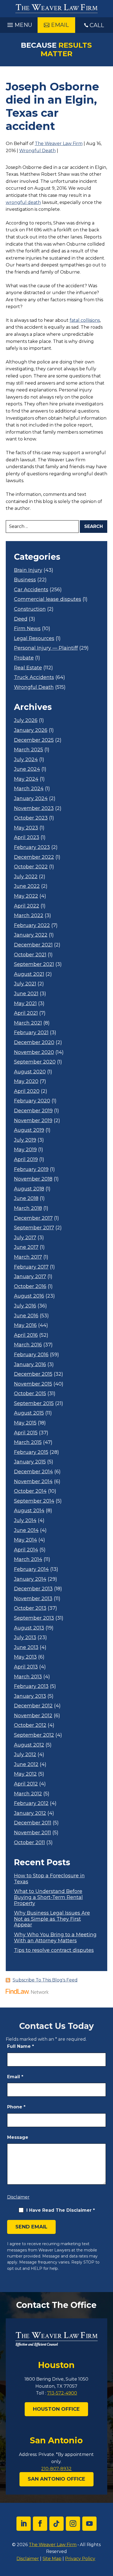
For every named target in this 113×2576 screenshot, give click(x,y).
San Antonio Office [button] (56, 2479)
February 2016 (31, 1355)
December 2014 (33, 1472)
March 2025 (29, 750)
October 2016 (30, 1286)
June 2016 (26, 1316)
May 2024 (26, 779)
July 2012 (25, 1755)
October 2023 (31, 818)
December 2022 (34, 857)
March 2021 (28, 1023)
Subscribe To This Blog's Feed (45, 1980)
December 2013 (33, 1589)
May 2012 (25, 1774)
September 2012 (34, 1735)
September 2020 (35, 1062)
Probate (24, 658)
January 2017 (30, 1277)
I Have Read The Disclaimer (61, 2210)
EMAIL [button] (60, 25)
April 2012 (26, 1784)
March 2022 (29, 916)
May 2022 (26, 896)
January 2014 (30, 1579)
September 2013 (34, 1618)
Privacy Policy (80, 2559)
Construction (30, 609)
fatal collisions (85, 320)
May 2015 (25, 1423)
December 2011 (33, 1823)
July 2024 (26, 760)
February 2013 (31, 1686)
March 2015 (28, 1442)
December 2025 (34, 740)
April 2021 (26, 1013)
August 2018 (29, 1189)
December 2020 (34, 1043)
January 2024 (31, 799)
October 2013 (30, 1608)
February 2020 (32, 1101)
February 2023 (32, 847)
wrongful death (23, 202)
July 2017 (25, 1238)
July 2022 (26, 877)
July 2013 (25, 1638)
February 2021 (31, 1033)
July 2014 (25, 1521)
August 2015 (29, 1413)
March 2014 (28, 1559)
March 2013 (28, 1677)
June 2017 (26, 1247)
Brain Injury (28, 570)
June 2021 (26, 994)
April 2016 (26, 1335)
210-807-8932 (56, 2469)
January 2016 (30, 1365)
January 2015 (30, 1462)
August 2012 (29, 1745)
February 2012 (31, 1803)
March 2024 (29, 789)
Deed (21, 619)
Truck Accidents (34, 677)
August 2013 (29, 1628)
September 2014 (34, 1501)
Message (18, 2137)
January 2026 (31, 730)
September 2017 (34, 1228)
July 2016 (25, 1306)
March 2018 (28, 1208)
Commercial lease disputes (48, 599)
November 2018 (33, 1179)
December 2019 (33, 1111)
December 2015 (33, 1374)
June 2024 (27, 769)
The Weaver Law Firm (59, 143)
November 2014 (33, 1482)
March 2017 (28, 1257)
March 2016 (28, 1345)
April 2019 (26, 1160)
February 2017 (31, 1267)
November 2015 (33, 1384)
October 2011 (29, 1843)
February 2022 (32, 926)
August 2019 (29, 1130)
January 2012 (30, 1813)
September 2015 (34, 1404)
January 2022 (31, 935)
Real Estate (28, 668)
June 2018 (26, 1199)
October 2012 (30, 1725)
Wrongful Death (37, 151)
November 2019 (33, 1121)
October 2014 (30, 1491)
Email (15, 2077)
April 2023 (27, 838)
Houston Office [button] (56, 2409)
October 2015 (30, 1394)
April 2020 (27, 1091)
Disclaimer (18, 2197)
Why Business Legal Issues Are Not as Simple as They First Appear (52, 1919)
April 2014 (26, 1550)
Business (25, 580)
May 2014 (26, 1540)
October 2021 (30, 955)
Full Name (21, 2046)
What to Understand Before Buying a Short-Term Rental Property (48, 1897)
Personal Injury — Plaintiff (46, 648)
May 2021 (25, 1004)
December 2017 (33, 1218)
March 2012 (28, 1794)
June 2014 (26, 1530)
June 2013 (26, 1647)
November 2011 (33, 1833)
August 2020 (30, 1072)
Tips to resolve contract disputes (54, 1950)
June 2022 (27, 886)
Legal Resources (34, 639)
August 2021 (29, 974)
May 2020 (26, 1081)
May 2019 (25, 1150)
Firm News (27, 629)
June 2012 (26, 1765)
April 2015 (26, 1433)
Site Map (52, 2559)
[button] (19, 24)
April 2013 (26, 1667)
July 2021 (25, 984)
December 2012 (33, 1706)
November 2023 (34, 808)
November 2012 (33, 1716)
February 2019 (31, 1169)
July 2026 (26, 720)
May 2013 (25, 1657)
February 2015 (31, 1452)
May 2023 (26, 828)
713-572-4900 (62, 2393)
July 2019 (25, 1140)
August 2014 (29, 1511)
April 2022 (27, 906)
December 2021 (33, 945)
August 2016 (29, 1296)
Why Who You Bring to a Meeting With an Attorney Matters (55, 1938)
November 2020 (34, 1052)
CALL (97, 25)
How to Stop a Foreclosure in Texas (49, 1879)
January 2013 (30, 1696)
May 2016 (25, 1325)
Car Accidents (31, 590)
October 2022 (31, 867)
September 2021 (34, 964)
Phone (16, 2107)
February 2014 (31, 1569)
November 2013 (33, 1599)
